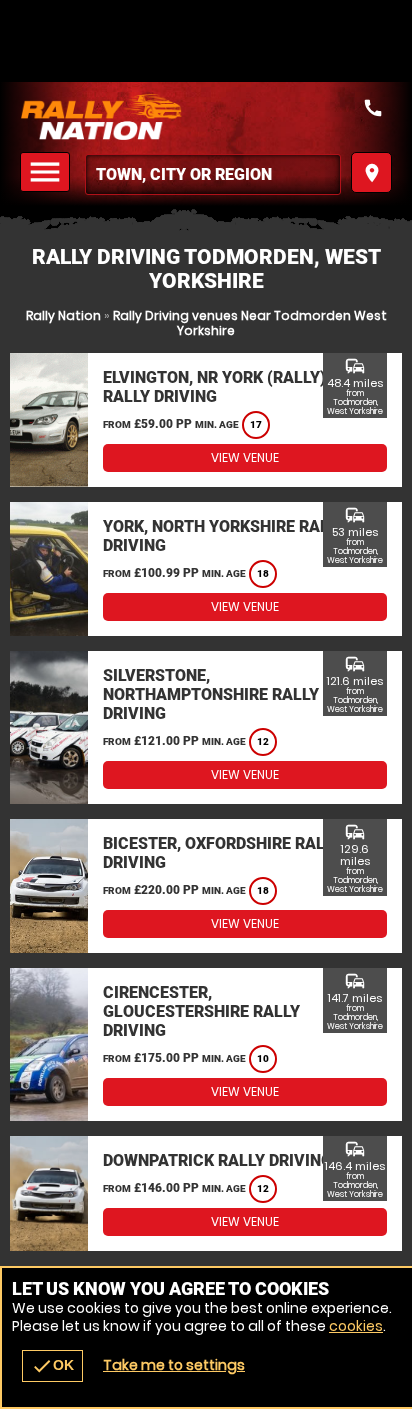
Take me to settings (174, 1365)
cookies (356, 1326)
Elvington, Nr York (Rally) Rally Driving (214, 387)
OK (52, 1366)
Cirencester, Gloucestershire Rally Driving (201, 1011)
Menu (48, 172)
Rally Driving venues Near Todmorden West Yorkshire (250, 323)
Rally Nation (63, 315)
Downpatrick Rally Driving (217, 1160)
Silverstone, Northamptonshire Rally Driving (211, 694)
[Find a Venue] (213, 174)
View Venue (245, 457)
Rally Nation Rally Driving (206, 117)
